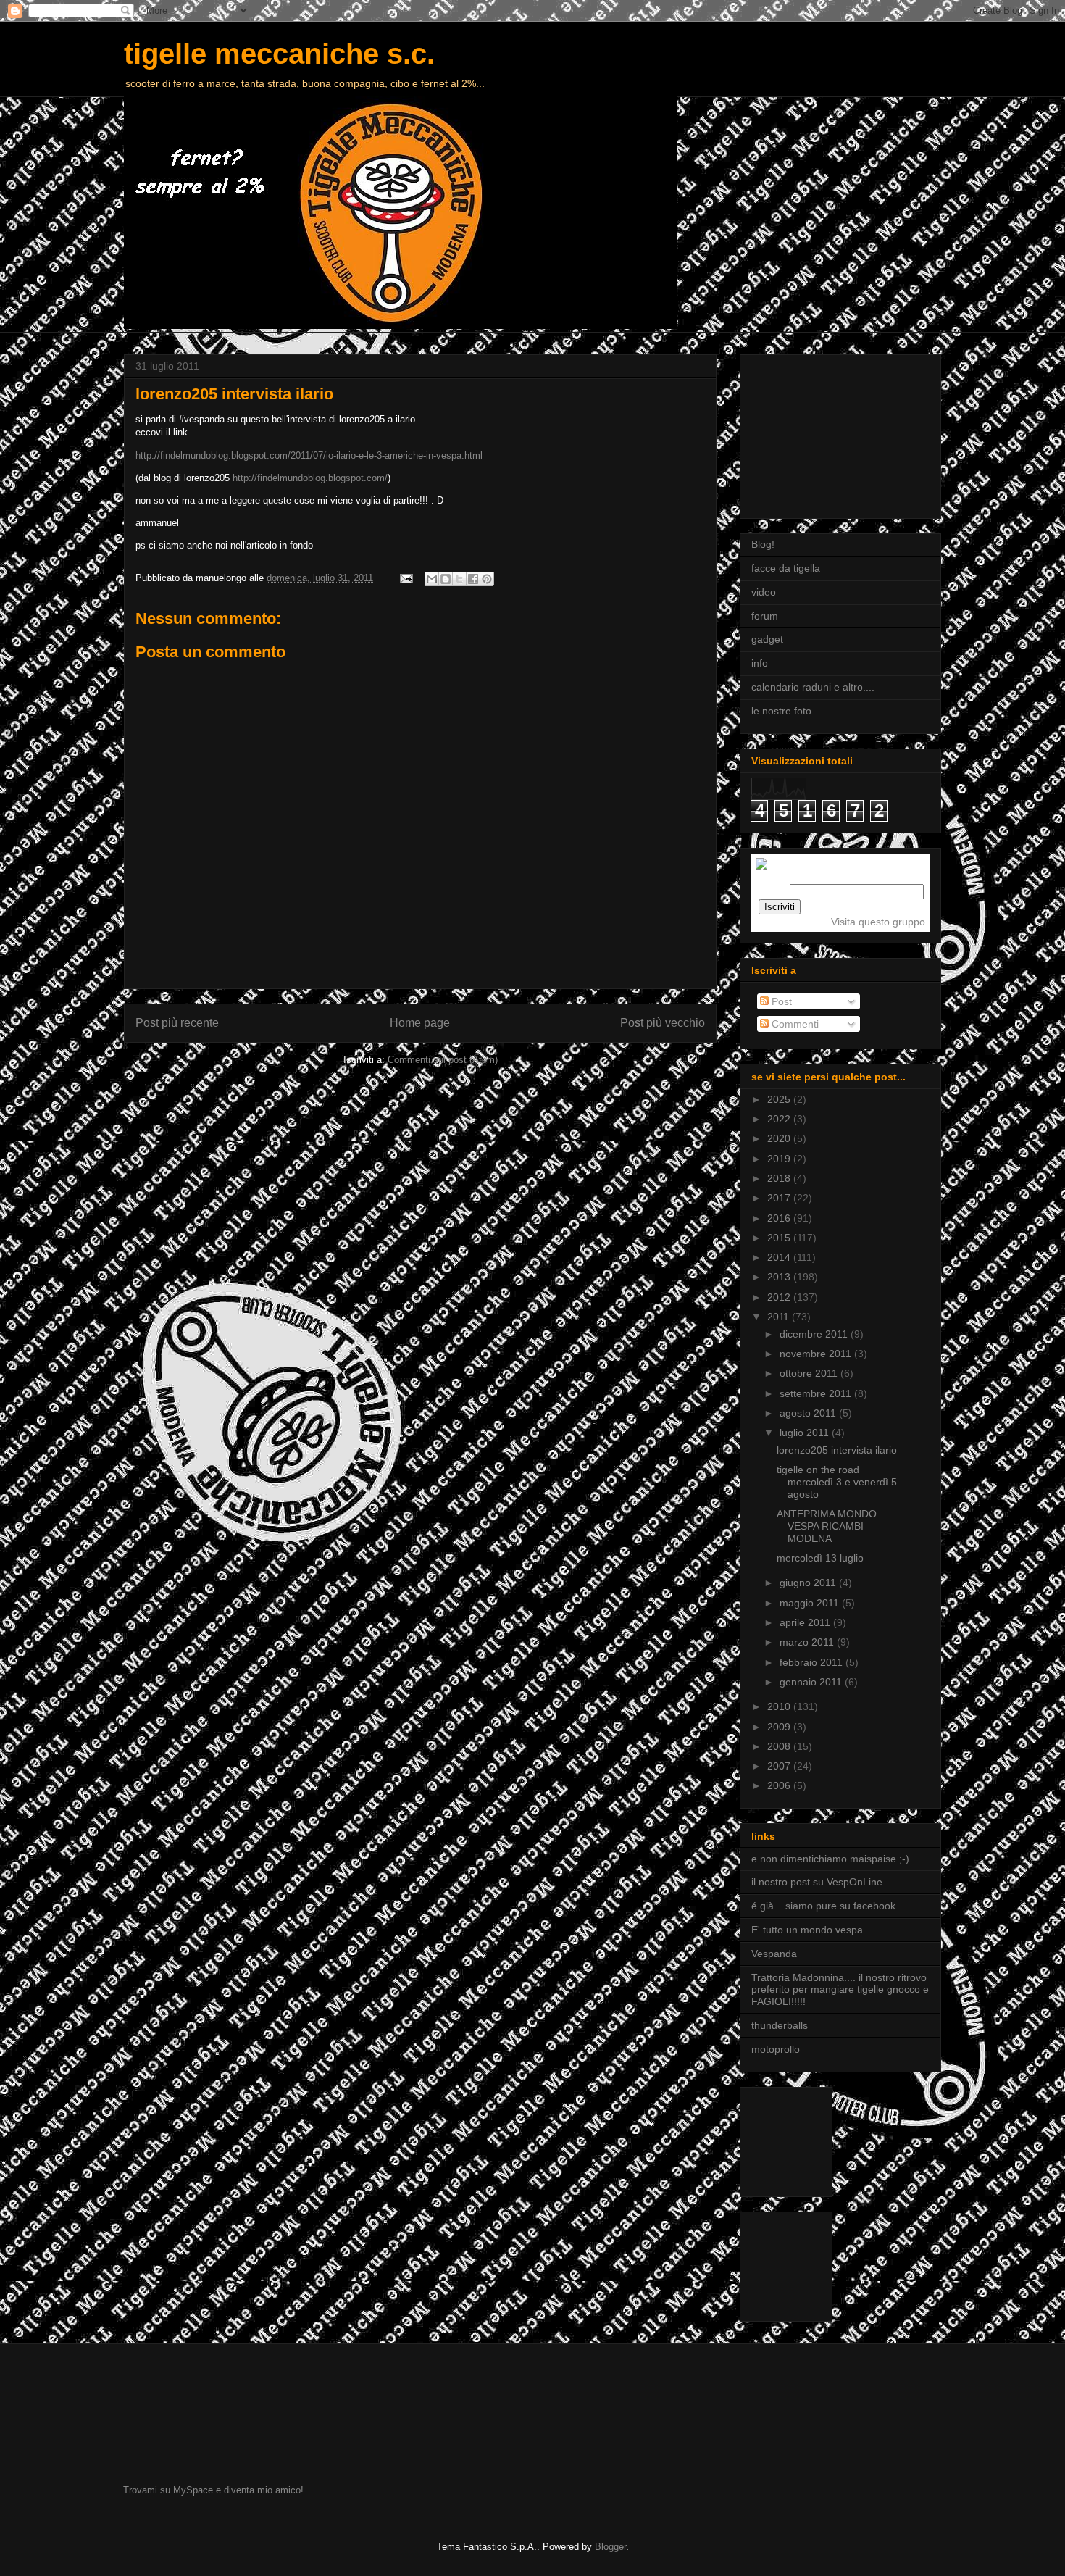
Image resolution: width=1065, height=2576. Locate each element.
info (760, 663)
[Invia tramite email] (432, 579)
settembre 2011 (817, 1393)
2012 (780, 1297)
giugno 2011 (809, 1583)
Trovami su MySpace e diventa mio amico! (213, 2490)
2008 (780, 1746)
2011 (780, 1317)
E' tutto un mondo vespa (807, 1930)
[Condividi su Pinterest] (487, 579)
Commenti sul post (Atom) (443, 1060)
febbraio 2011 (813, 1662)
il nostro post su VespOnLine (817, 1882)
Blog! (763, 544)
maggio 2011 (811, 1603)
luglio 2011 (806, 1433)
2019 (780, 1159)
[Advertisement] (824, 433)
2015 (780, 1238)
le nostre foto (781, 711)
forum (765, 616)
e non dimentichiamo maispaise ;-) (830, 1859)
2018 (780, 1178)
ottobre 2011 (810, 1373)
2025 (780, 1099)
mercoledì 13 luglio (820, 1558)
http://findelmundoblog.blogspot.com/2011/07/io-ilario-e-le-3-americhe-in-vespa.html (309, 455)
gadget (767, 639)
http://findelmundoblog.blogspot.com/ (310, 478)
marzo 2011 (808, 1642)
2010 (780, 1706)
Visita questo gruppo (878, 922)
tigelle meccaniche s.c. (279, 54)
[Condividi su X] (459, 579)
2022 (780, 1119)
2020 (780, 1138)
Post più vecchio (663, 1023)
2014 (780, 1257)
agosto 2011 (809, 1413)
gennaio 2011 (812, 1682)
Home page (420, 1023)
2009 (780, 1727)
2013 (780, 1277)
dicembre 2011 (815, 1334)
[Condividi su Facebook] (473, 579)
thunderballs (780, 2025)
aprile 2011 (806, 1622)
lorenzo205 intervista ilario (837, 1450)
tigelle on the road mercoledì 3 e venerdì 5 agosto (837, 1482)
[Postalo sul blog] (446, 579)
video (764, 592)
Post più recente (177, 1023)
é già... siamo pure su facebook (823, 1906)
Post (780, 1001)
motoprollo (776, 2049)
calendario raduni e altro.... (813, 687)
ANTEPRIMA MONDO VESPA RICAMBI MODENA (827, 1526)
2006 (780, 1785)
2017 (780, 1198)
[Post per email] (405, 578)
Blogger (610, 2547)
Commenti (794, 1024)
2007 (780, 1766)
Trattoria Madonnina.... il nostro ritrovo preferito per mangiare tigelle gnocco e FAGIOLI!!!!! (840, 1990)
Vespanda (774, 1954)
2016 (780, 1218)
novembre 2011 (817, 1354)
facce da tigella (786, 568)
